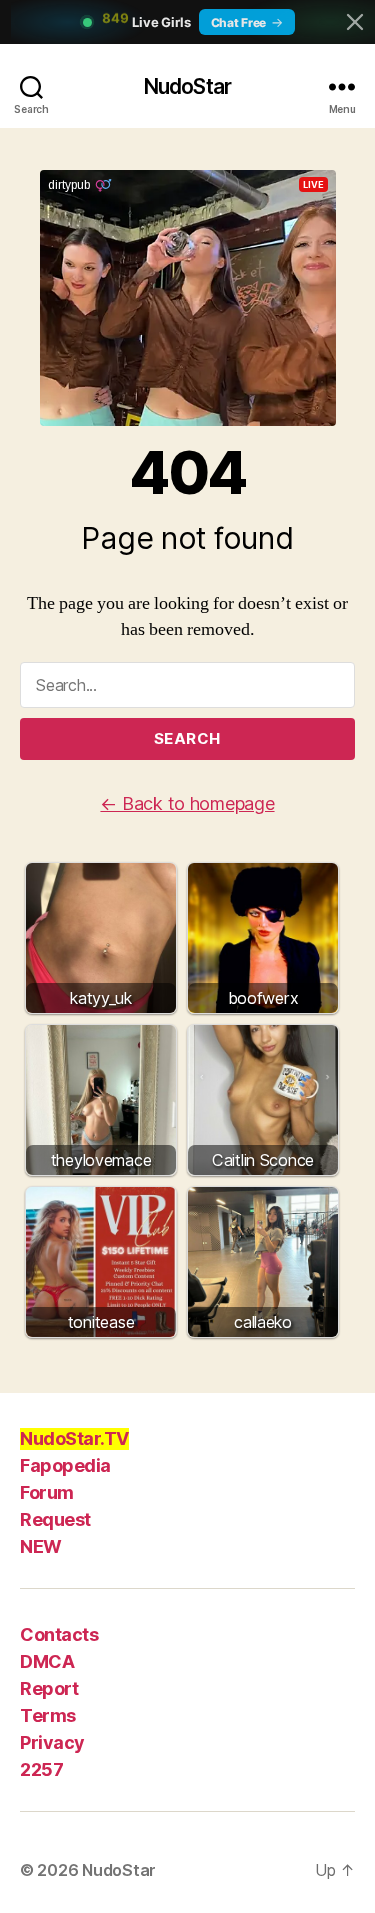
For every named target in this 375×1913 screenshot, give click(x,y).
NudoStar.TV (74, 1438)
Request (55, 1519)
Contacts (59, 1634)
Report (49, 1688)
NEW (41, 1546)
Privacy (52, 1742)
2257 (41, 1769)
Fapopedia (65, 1465)
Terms (48, 1715)
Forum (47, 1492)
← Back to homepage (187, 803)
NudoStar (187, 86)
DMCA (47, 1661)
